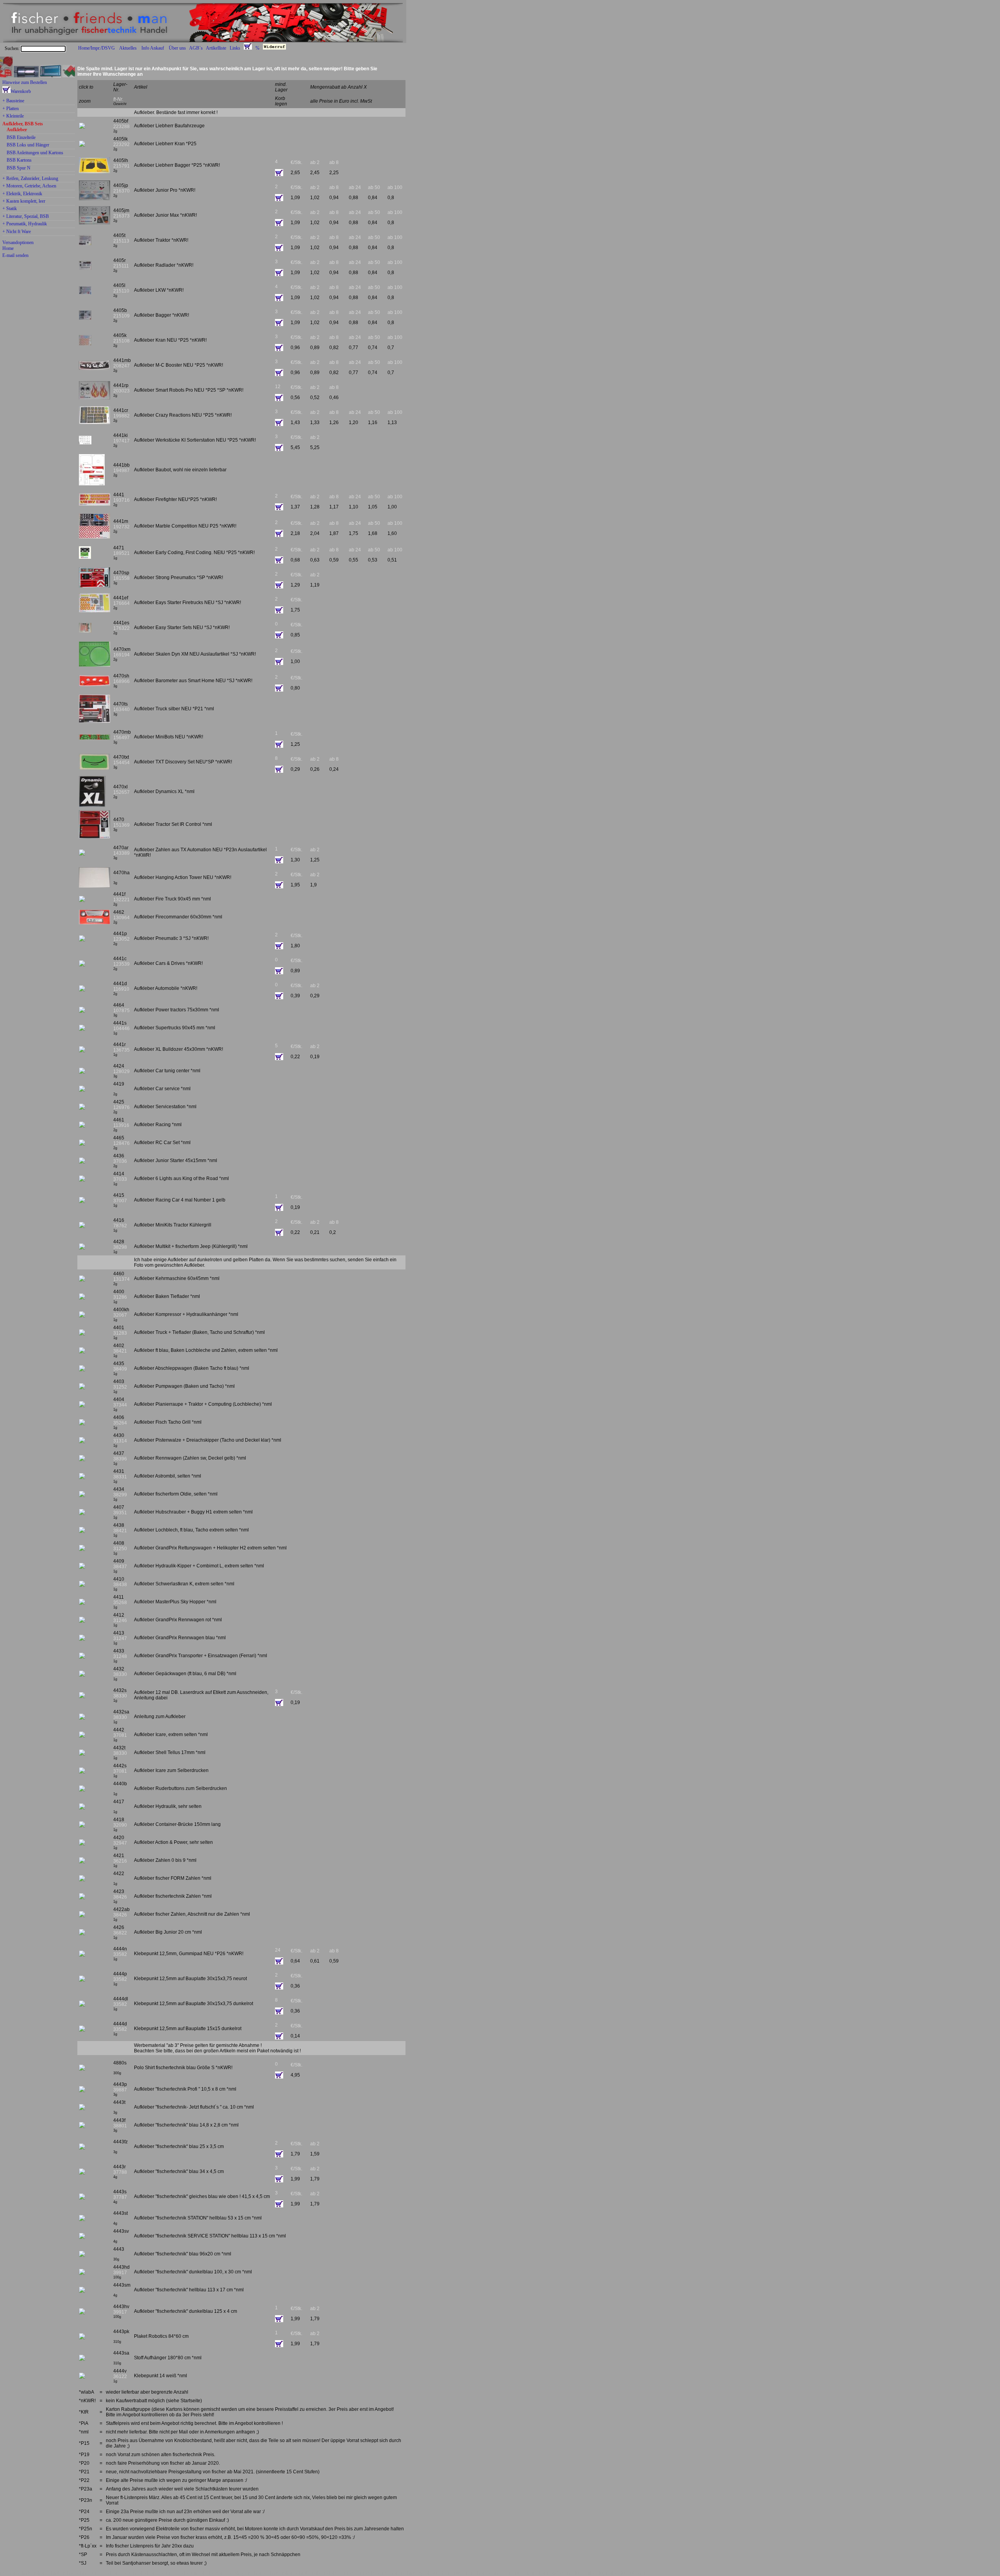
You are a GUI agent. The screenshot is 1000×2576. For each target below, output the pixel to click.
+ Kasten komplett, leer (24, 201)
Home (8, 248)
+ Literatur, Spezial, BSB (26, 217)
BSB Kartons (19, 160)
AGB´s (196, 48)
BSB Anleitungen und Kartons (35, 153)
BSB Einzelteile (21, 138)
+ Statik (10, 209)
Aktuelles (128, 48)
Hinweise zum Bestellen (25, 82)
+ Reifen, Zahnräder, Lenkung (30, 179)
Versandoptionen (18, 242)
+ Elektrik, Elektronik (22, 194)
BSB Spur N (19, 168)
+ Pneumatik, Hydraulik (25, 224)
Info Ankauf (153, 48)
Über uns (177, 48)
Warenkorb (21, 91)
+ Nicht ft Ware (17, 232)
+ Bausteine (13, 101)
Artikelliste (216, 48)
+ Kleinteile (13, 116)
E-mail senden (15, 255)
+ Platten (11, 109)
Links (235, 48)
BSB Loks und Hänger (28, 145)
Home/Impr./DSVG (96, 48)
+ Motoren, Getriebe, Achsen (29, 186)
